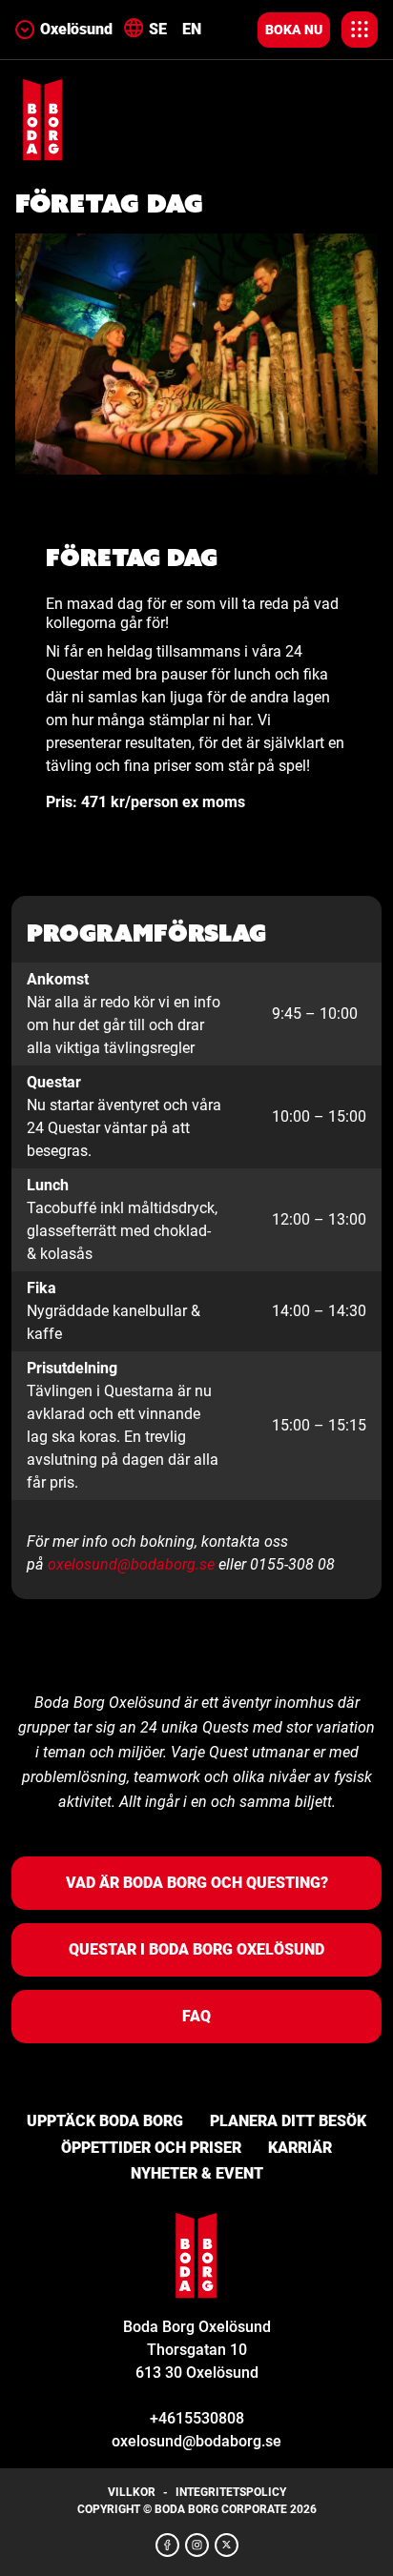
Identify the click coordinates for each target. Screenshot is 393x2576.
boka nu (294, 30)
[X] (227, 2545)
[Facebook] (167, 2545)
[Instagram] (197, 2545)
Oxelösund (76, 29)
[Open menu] (360, 30)
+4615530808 (197, 2418)
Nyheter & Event (197, 2173)
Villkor (132, 2492)
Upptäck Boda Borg (105, 2121)
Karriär (300, 2148)
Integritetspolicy (231, 2492)
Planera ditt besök (288, 2121)
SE (158, 29)
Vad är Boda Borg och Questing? (197, 1883)
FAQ (196, 2016)
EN (192, 29)
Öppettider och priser (151, 2148)
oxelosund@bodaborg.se (131, 1564)
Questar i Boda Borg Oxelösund (196, 1949)
